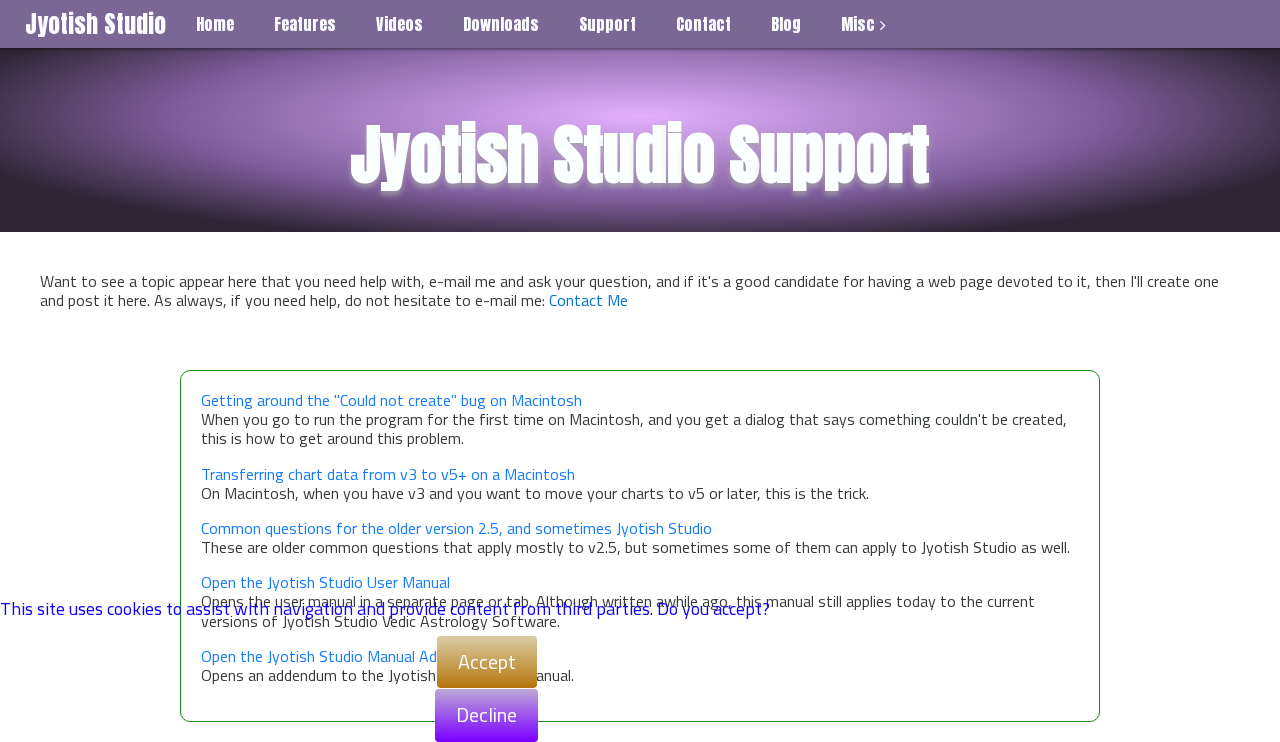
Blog (786, 24)
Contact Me (588, 300)
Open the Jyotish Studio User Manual (325, 582)
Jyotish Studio (95, 24)
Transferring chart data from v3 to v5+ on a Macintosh (388, 474)
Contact (703, 24)
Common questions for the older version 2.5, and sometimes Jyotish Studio (456, 528)
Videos (399, 24)
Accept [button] (487, 661)
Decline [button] (486, 714)
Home (215, 24)
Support (607, 24)
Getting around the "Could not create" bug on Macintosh (391, 400)
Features (305, 24)
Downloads (501, 24)
